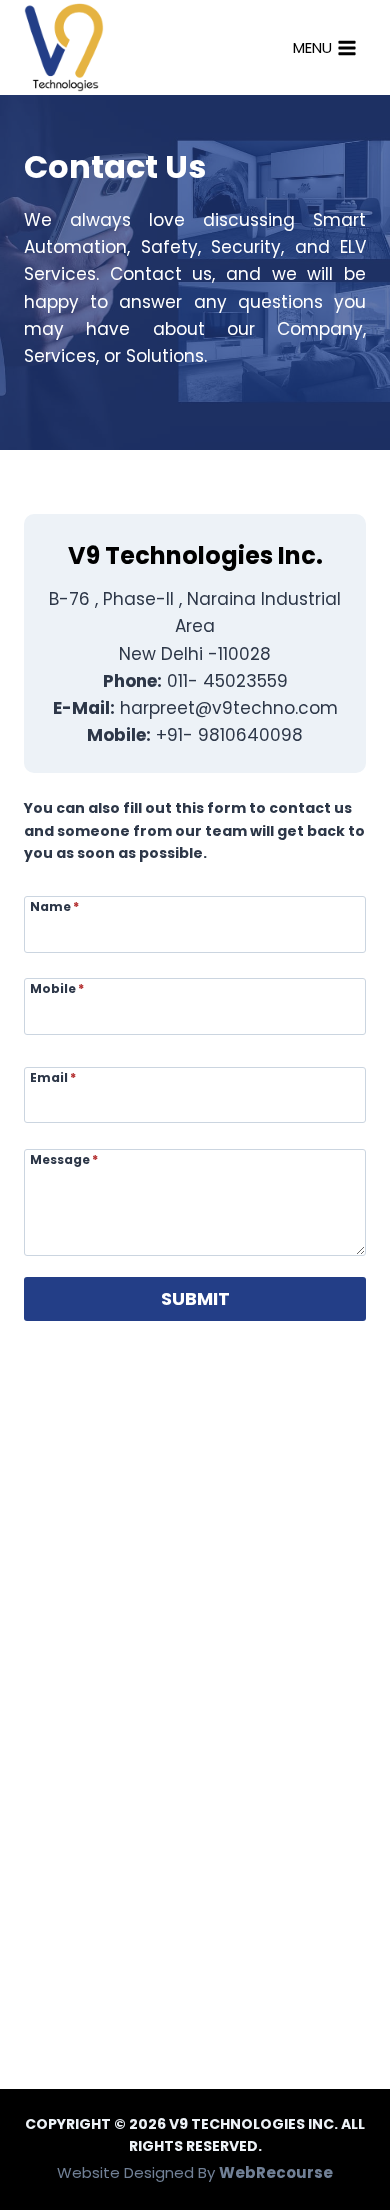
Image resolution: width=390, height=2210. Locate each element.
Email (53, 1076)
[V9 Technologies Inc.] (64, 47)
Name (54, 905)
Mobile (57, 987)
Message (64, 1158)
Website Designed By (195, 2172)
